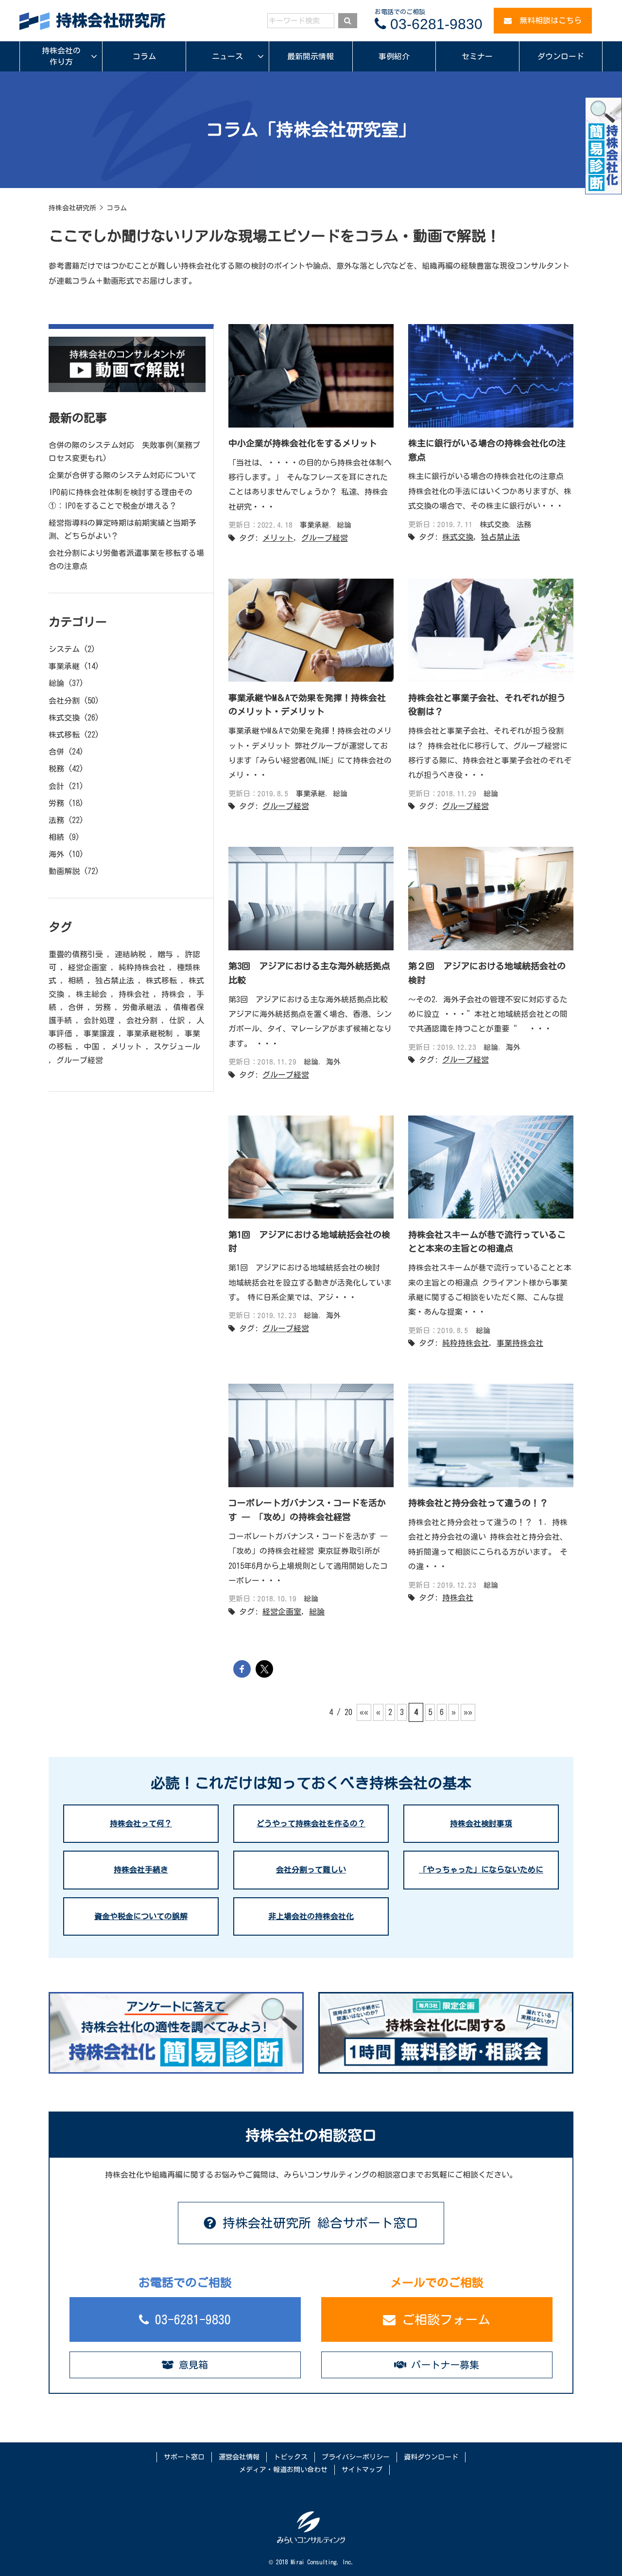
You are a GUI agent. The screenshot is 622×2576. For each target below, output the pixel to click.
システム (64, 649)
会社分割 (64, 701)
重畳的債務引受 (76, 954)
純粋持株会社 (466, 1343)
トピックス (291, 2457)
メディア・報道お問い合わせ (283, 2470)
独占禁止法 (501, 537)
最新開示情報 (311, 56)
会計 (56, 786)
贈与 (165, 954)
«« (364, 1712)
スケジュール (177, 1047)
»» (468, 1712)
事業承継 (314, 525)
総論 (344, 525)
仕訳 (177, 1020)
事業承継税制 (150, 1033)
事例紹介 (394, 56)
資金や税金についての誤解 (141, 1916)
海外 (333, 1062)
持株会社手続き (141, 1870)
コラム (144, 56)
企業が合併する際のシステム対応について (122, 475)
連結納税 (130, 954)
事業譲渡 (99, 1033)
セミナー (477, 56)
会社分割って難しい (311, 1870)
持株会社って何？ (141, 1823)
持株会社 (458, 1597)
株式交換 (494, 524)
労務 (56, 803)
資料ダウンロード (431, 2457)
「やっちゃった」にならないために (481, 1870)
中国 (91, 1047)
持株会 (173, 994)
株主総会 (91, 994)
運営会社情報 (239, 2457)
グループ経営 (325, 538)
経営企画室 (282, 1612)
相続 (56, 837)
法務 (524, 524)
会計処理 (99, 1020)
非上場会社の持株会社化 (311, 1916)
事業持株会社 (520, 1343)
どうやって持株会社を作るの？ (311, 1823)
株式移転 (64, 735)
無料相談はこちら (547, 20)
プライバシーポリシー (356, 2457)
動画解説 (64, 871)
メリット (278, 538)
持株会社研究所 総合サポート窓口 (317, 2223)
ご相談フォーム (443, 2319)
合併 (56, 752)
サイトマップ (362, 2470)
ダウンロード (561, 56)
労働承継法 (142, 1007)
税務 (56, 769)
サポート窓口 (184, 2457)
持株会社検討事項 (481, 1823)
